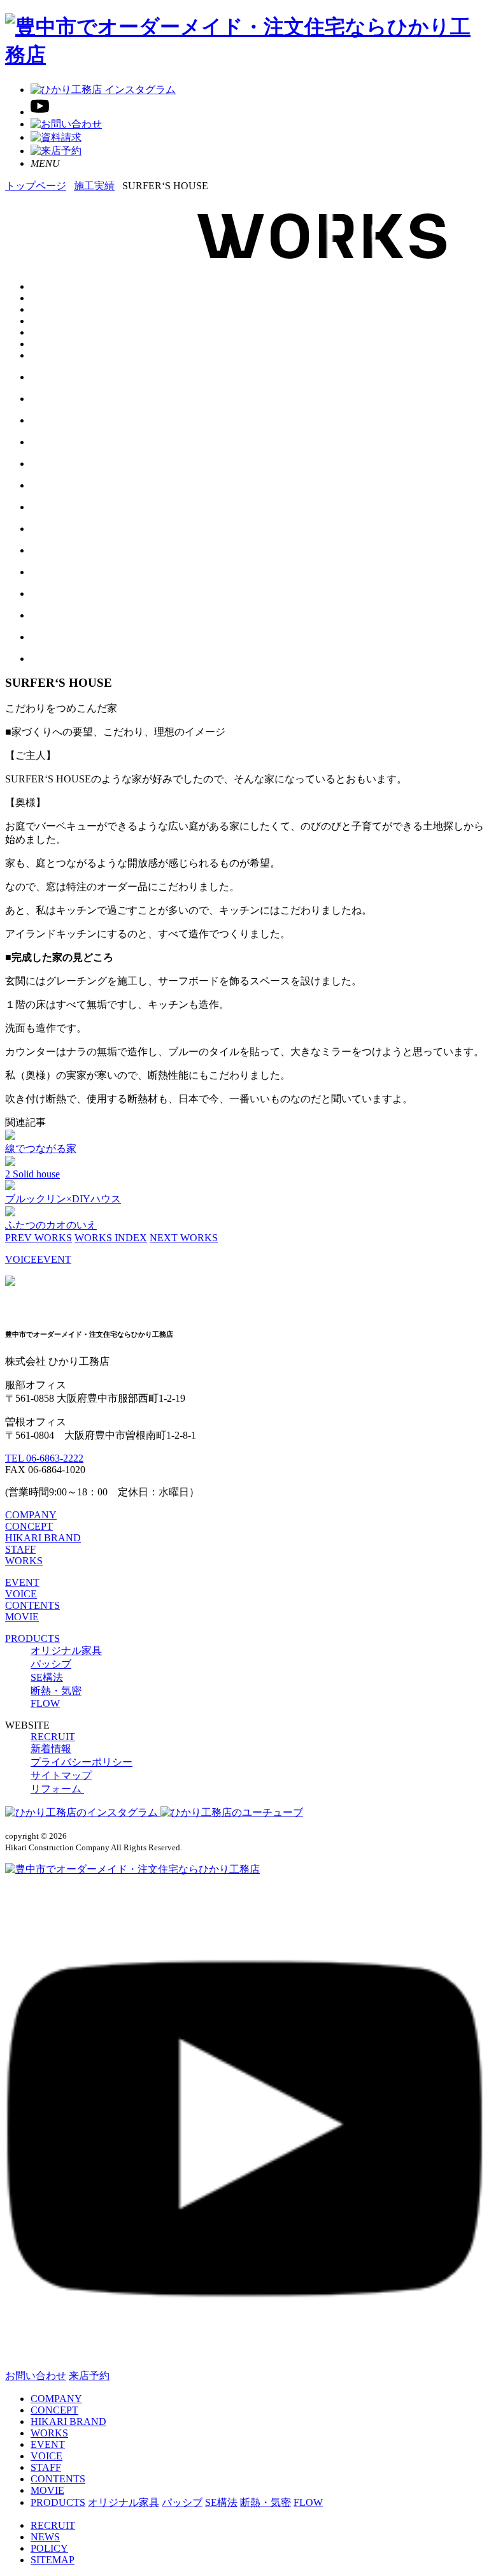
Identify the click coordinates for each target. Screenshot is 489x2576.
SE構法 (47, 1677)
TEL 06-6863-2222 (44, 1458)
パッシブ (51, 1664)
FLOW (45, 1703)
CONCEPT (29, 1526)
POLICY (49, 2548)
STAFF (20, 1549)
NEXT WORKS (184, 1238)
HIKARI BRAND (43, 1538)
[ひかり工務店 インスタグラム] (103, 90)
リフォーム (57, 1789)
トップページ (36, 186)
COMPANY (31, 1515)
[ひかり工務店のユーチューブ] (232, 1812)
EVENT (54, 1259)
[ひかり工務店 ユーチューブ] (40, 112)
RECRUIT (53, 1737)
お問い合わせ (36, 2376)
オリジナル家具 (66, 1651)
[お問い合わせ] (66, 124)
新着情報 (51, 1749)
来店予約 (89, 2376)
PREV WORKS (39, 1238)
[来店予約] (56, 151)
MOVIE (22, 1617)
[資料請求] (56, 137)
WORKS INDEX (111, 1238)
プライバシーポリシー (81, 1762)
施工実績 (94, 186)
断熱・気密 (56, 1691)
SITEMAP (53, 2560)
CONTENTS (32, 1605)
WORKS (24, 1561)
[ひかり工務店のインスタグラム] (83, 1812)
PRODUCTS (32, 1638)
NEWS (45, 2537)
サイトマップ (61, 1775)
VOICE (21, 1259)
